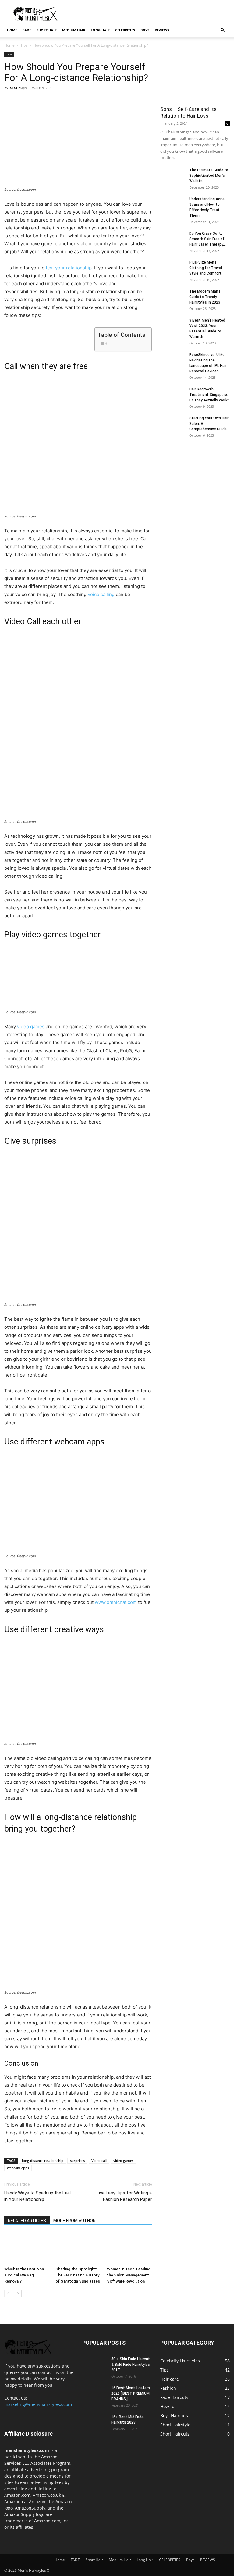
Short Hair (47, 30)
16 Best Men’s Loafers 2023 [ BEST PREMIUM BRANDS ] (131, 2393)
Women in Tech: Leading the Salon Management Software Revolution (129, 2275)
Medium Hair (74, 30)
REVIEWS (162, 30)
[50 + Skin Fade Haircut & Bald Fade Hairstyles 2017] (94, 2365)
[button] (222, 30)
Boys (145, 30)
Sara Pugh (18, 88)
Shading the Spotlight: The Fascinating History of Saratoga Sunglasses (78, 2275)
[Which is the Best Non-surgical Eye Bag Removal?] (27, 2249)
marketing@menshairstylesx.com (38, 2404)
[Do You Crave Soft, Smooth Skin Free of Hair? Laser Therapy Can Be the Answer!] (172, 239)
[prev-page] (8, 2293)
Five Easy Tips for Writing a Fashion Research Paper (124, 2196)
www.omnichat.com (116, 1602)
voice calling (101, 594)
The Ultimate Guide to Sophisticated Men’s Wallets (209, 176)
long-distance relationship (43, 2160)
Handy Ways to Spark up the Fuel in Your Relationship (37, 2196)
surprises (77, 2160)
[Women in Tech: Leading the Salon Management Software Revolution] (129, 2249)
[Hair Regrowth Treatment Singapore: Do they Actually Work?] (172, 395)
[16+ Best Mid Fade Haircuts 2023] (94, 2423)
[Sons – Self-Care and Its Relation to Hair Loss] (195, 77)
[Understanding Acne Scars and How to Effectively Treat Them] (172, 205)
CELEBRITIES (125, 30)
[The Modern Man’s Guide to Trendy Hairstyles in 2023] (172, 297)
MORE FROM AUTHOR (74, 2221)
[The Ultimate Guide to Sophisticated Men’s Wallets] (172, 176)
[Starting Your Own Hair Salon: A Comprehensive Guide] (172, 424)
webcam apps (18, 2168)
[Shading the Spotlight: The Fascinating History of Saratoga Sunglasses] (78, 2249)
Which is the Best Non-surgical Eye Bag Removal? (25, 2275)
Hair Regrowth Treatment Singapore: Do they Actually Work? (209, 395)
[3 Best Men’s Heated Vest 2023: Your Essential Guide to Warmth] (172, 326)
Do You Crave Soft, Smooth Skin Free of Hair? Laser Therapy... (207, 239)
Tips (24, 45)
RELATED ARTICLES (27, 2221)
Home (12, 30)
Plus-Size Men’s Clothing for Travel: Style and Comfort (206, 268)
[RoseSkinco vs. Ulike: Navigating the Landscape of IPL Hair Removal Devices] (172, 361)
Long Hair (100, 30)
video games (31, 1027)
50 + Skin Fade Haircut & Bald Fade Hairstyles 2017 (131, 2365)
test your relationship (69, 268)
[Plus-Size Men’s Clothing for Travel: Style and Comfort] (172, 266)
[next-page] (18, 2293)
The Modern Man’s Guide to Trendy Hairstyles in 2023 (205, 297)
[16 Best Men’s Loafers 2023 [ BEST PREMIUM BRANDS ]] (94, 2394)
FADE (27, 30)
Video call (99, 2160)
